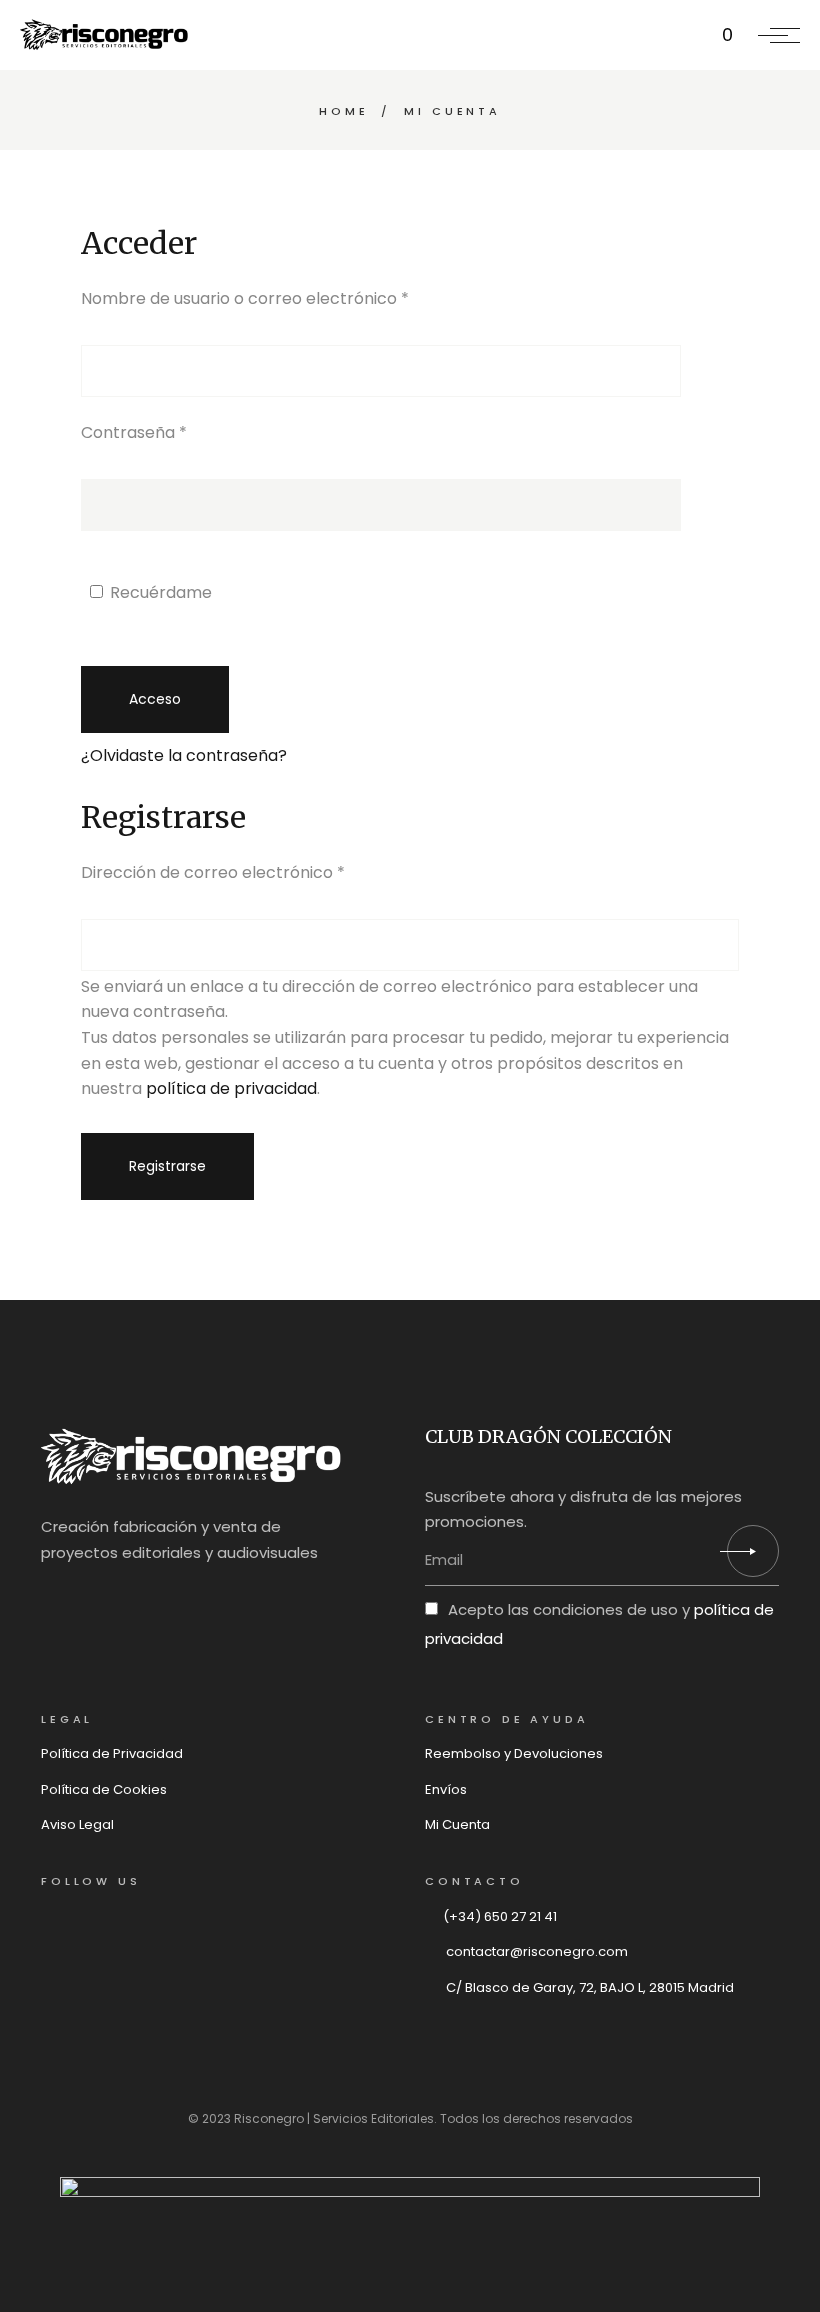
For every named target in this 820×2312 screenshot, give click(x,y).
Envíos (446, 1789)
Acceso (155, 699)
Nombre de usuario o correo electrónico (288, 298)
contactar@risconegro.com (535, 1951)
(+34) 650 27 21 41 (500, 1916)
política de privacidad (231, 1088)
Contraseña (177, 432)
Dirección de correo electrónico (256, 872)
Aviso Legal (77, 1824)
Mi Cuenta (457, 1824)
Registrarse (167, 1166)
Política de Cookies (104, 1789)
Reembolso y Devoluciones (514, 1753)
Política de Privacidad (112, 1753)
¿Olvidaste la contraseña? (184, 755)
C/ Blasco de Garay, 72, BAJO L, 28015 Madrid (588, 1987)
